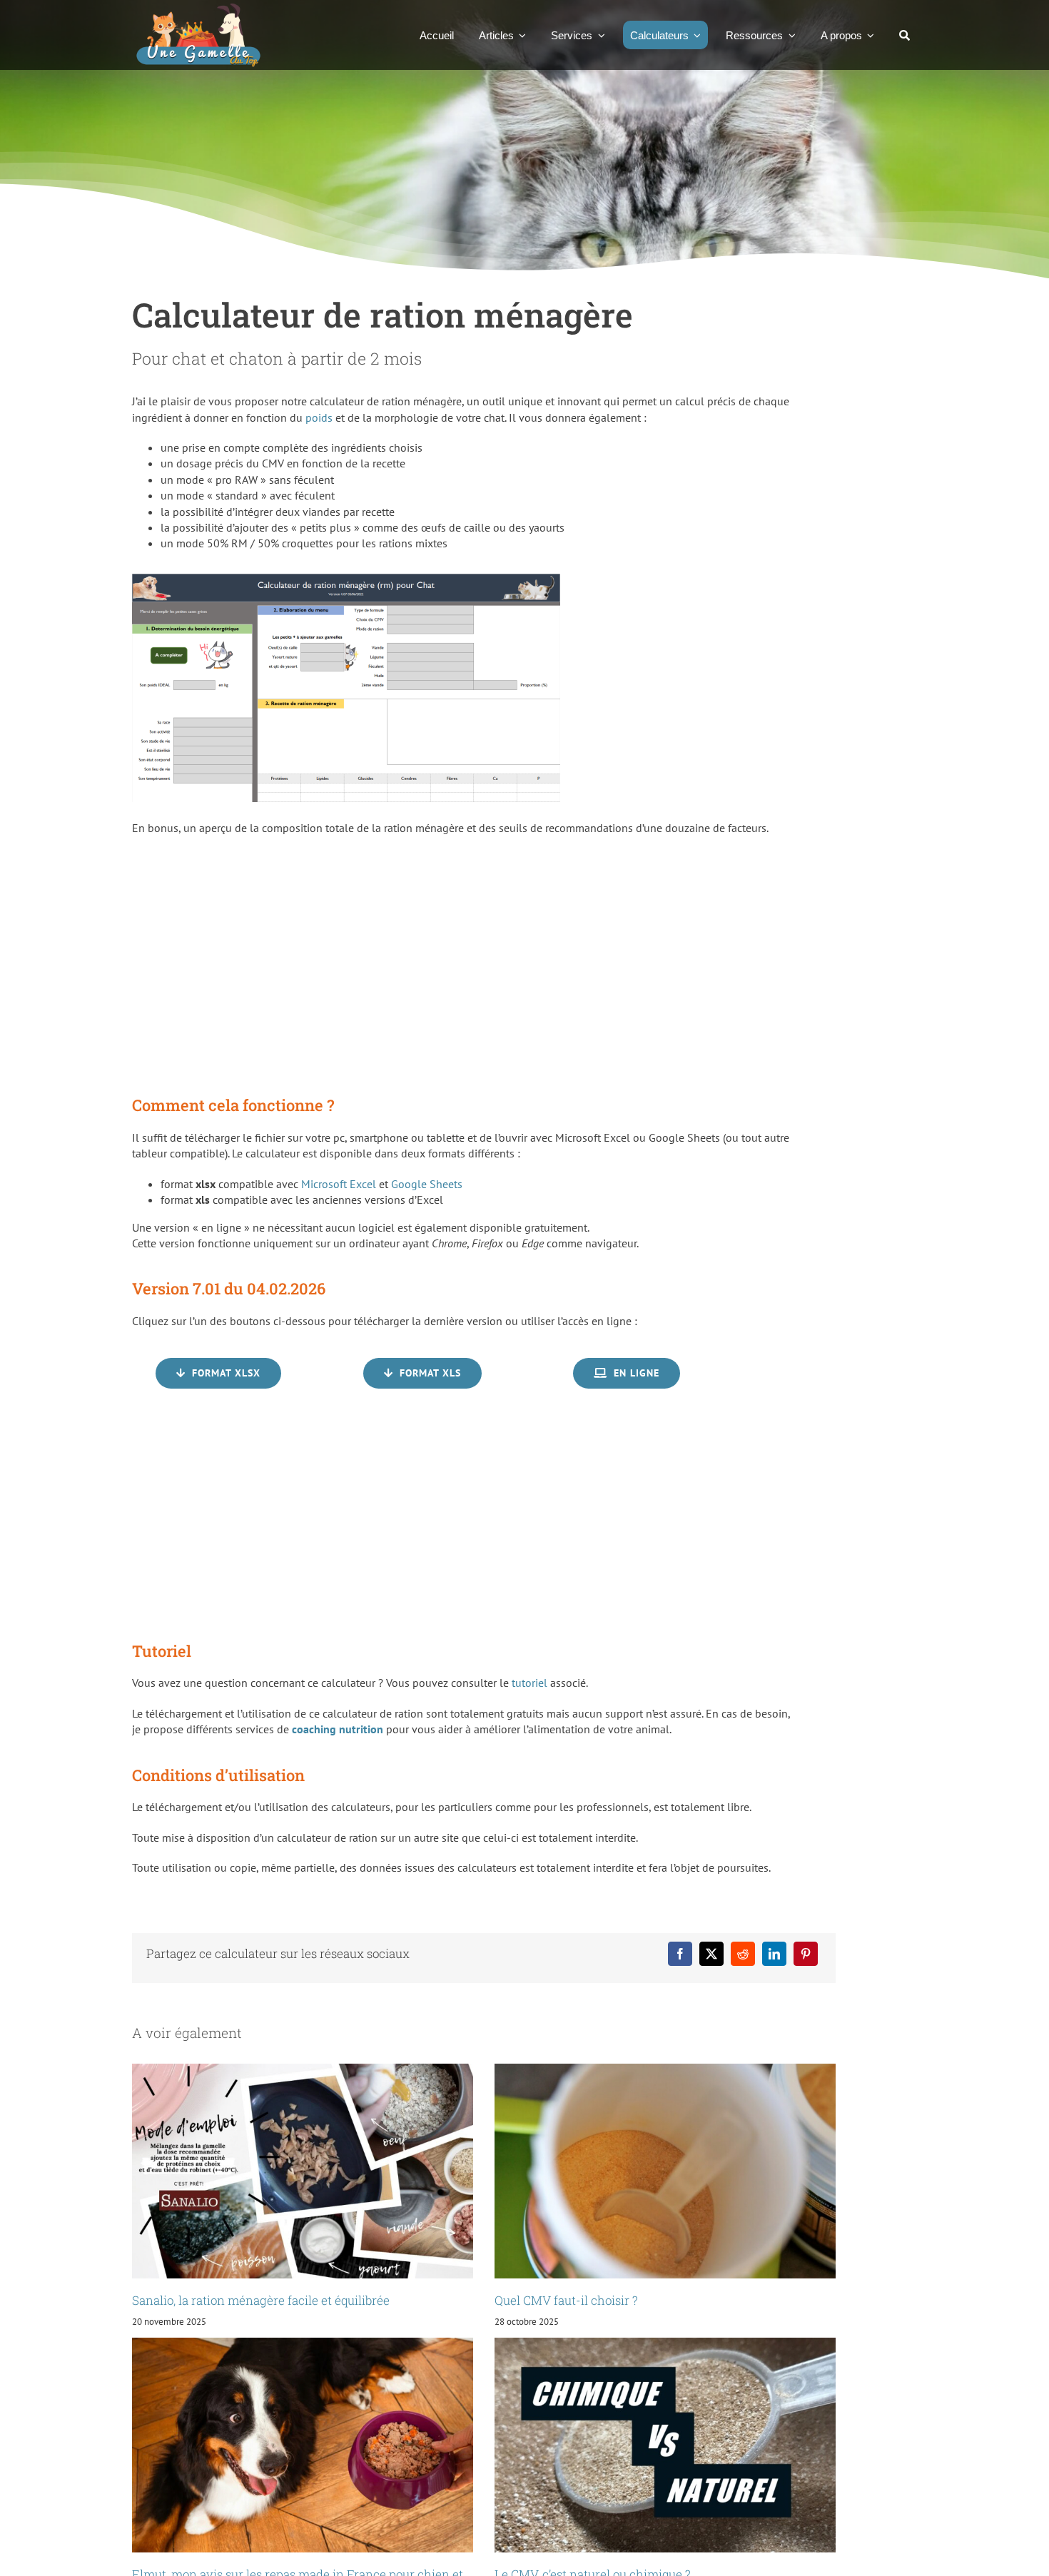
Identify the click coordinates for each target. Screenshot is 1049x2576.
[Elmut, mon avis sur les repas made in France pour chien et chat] (303, 2445)
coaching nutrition (338, 1729)
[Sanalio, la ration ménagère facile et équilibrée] (303, 2171)
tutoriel (529, 1683)
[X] (711, 1954)
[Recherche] (904, 35)
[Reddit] (743, 1954)
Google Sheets (427, 1184)
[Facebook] (680, 1954)
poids (319, 417)
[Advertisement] (475, 964)
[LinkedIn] (774, 1954)
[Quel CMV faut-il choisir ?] (665, 2171)
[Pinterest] (806, 1954)
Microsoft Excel (339, 1184)
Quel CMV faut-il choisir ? (566, 2300)
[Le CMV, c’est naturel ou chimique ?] (665, 2445)
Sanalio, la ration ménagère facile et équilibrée (261, 2300)
